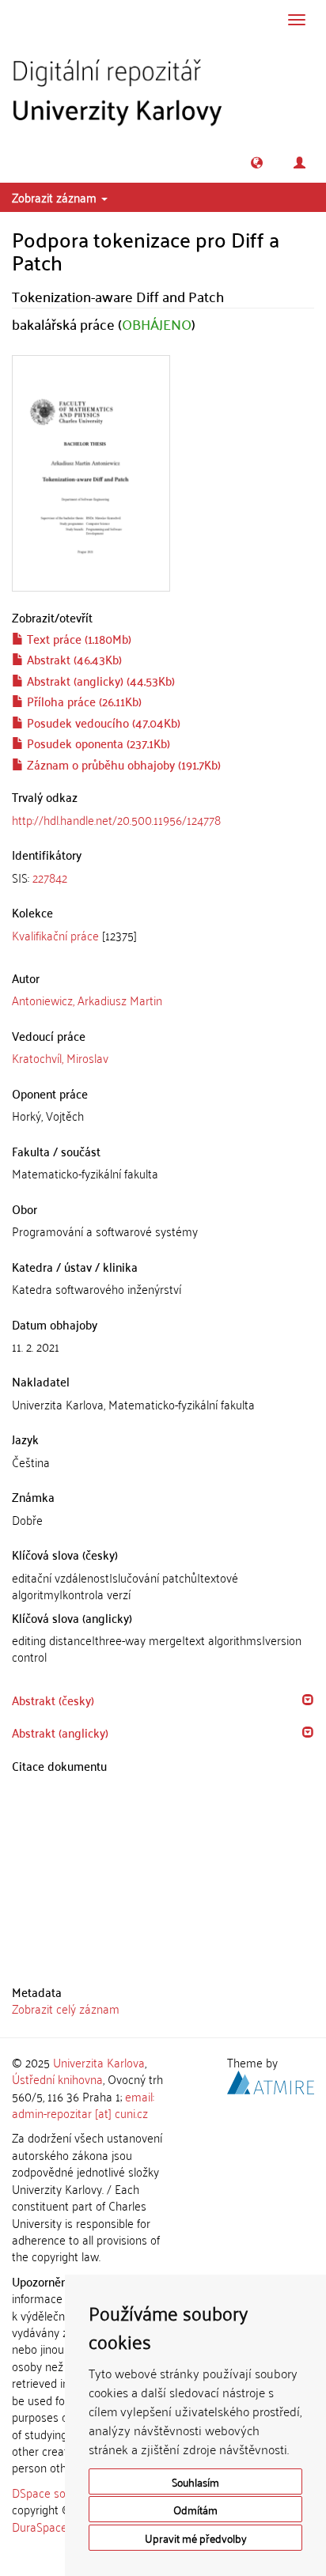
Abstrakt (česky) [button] (53, 1700)
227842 (50, 877)
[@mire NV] (271, 2080)
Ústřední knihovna (57, 2079)
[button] (257, 163)
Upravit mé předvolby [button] (196, 2538)
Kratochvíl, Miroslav (60, 1057)
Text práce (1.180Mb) (78, 638)
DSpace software (55, 2492)
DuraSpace (40, 2526)
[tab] (163, 878)
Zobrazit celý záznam (66, 2008)
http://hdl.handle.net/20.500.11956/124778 (116, 819)
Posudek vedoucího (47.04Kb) (102, 722)
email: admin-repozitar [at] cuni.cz (83, 2104)
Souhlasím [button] (195, 2481)
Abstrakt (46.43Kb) (73, 659)
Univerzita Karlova (99, 2062)
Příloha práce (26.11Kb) (83, 701)
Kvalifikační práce (55, 935)
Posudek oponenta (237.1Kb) (97, 743)
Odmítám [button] (195, 2509)
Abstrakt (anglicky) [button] (60, 1732)
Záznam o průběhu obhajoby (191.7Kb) (122, 764)
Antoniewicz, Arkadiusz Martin (87, 1000)
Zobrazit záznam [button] (56, 197)
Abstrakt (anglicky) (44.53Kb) (99, 680)
